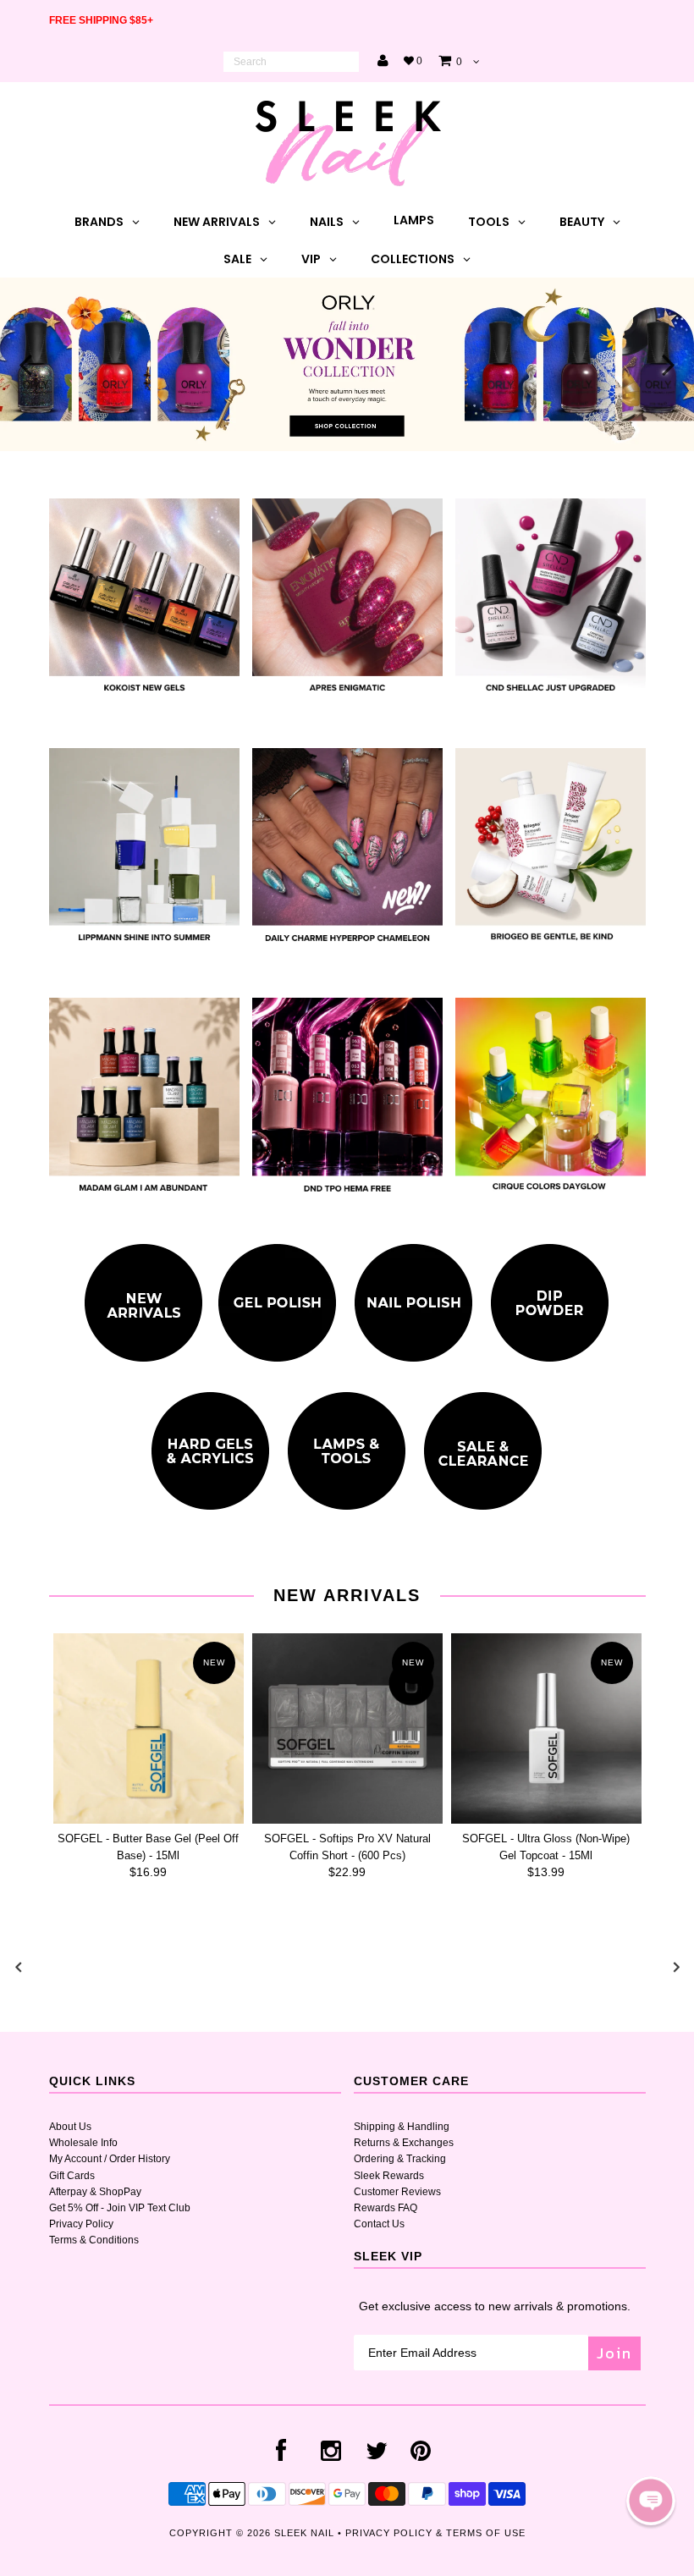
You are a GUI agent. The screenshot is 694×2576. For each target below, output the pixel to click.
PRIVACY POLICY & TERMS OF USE (435, 2533)
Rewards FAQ (386, 2208)
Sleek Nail (304, 2533)
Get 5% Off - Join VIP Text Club (120, 2208)
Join (614, 2353)
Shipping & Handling (402, 2127)
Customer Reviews (397, 2192)
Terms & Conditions (94, 2240)
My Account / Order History (110, 2159)
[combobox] (291, 62)
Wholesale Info (83, 2143)
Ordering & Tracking (400, 2159)
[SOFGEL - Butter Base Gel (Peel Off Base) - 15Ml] (149, 1728)
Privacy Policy (81, 2224)
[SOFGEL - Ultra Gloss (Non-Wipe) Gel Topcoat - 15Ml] (546, 1728)
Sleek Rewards (389, 2176)
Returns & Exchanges (404, 2143)
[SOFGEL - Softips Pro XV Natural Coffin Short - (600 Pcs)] (347, 1728)
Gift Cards (72, 2176)
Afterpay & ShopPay (95, 2192)
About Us (70, 2127)
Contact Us (379, 2224)
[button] (651, 2501)
